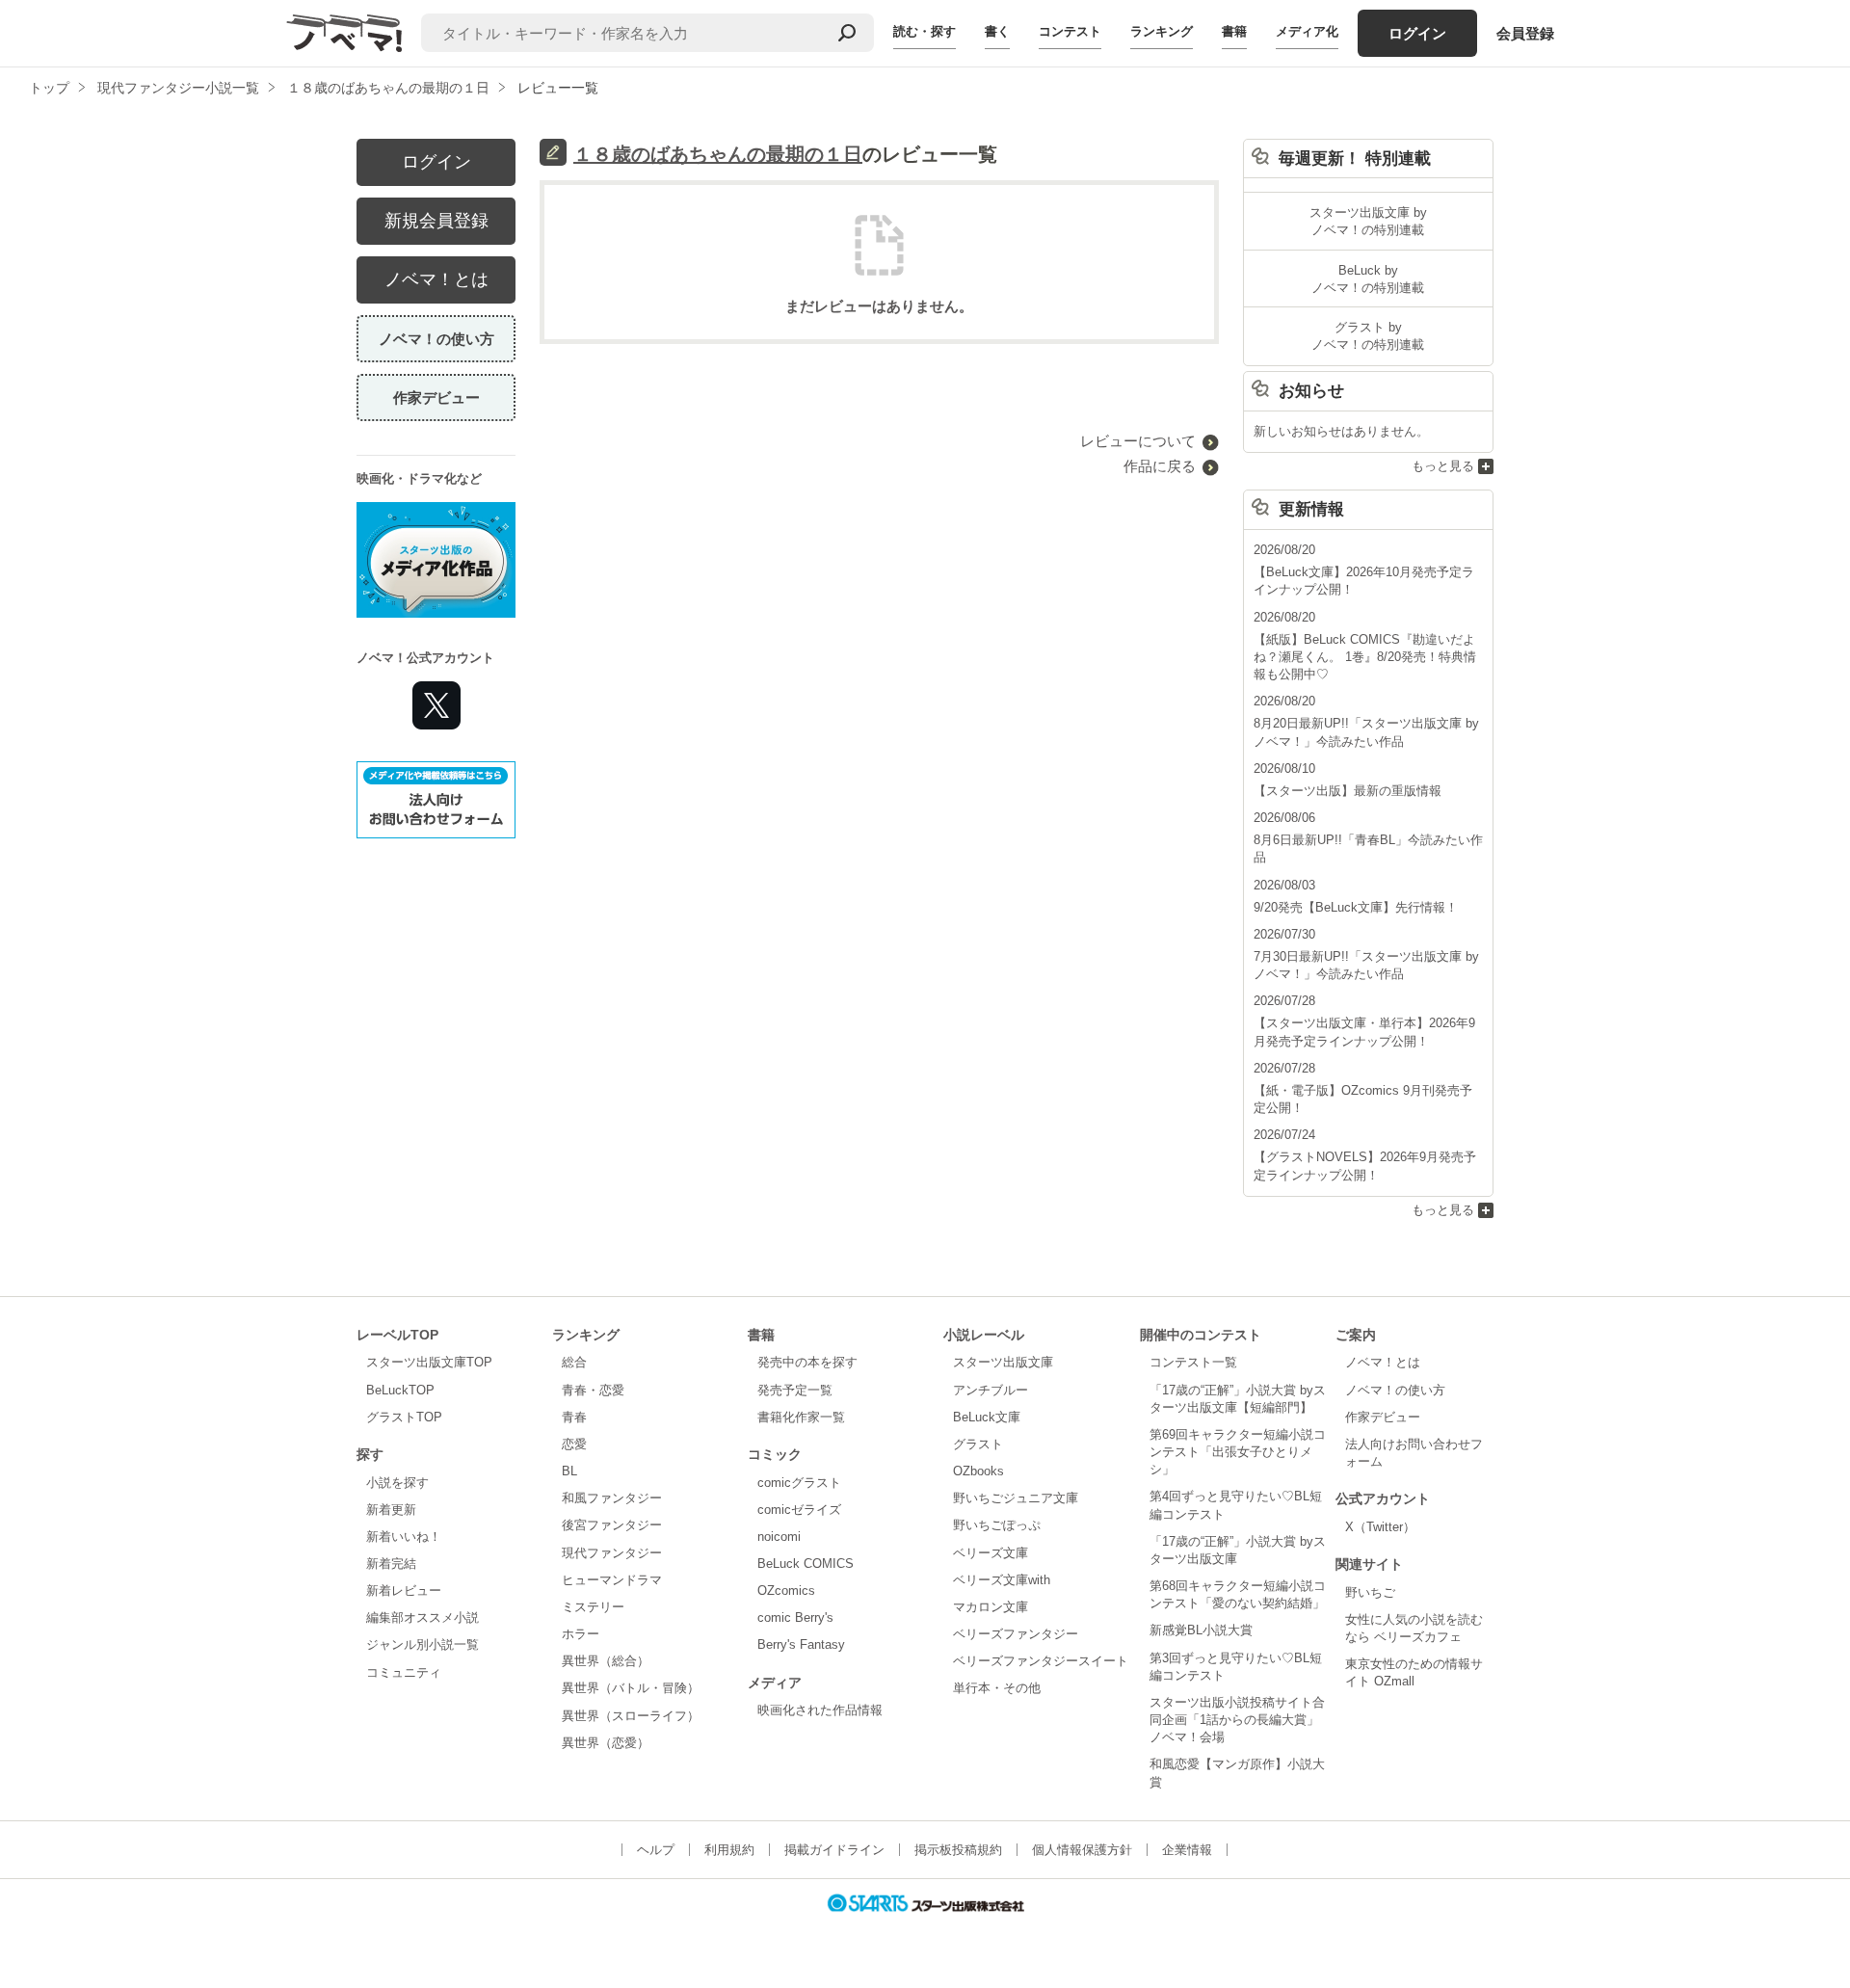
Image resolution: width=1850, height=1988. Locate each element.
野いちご (1370, 1592)
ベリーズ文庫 (991, 1553)
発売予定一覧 (795, 1390)
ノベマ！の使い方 (436, 339)
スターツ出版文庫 (1003, 1362)
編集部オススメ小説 (423, 1617)
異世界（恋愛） (606, 1743)
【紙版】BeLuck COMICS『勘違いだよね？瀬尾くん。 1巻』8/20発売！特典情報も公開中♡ (1365, 657)
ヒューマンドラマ (612, 1580)
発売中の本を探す (807, 1362)
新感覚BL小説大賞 (1201, 1630)
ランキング (1162, 31)
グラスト (978, 1444)
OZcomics (786, 1590)
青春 (574, 1417)
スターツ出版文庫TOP (429, 1362)
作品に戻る (1160, 466)
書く (997, 31)
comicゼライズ (799, 1510)
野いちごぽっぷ (997, 1525)
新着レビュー (404, 1590)
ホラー (581, 1634)
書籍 (1234, 31)
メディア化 (1307, 31)
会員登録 (1525, 33)
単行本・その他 (997, 1688)
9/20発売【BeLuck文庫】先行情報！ (1356, 907)
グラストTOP (404, 1417)
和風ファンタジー (612, 1498)
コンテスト (1070, 31)
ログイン (1417, 33)
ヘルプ (656, 1850)
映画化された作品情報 (820, 1710)
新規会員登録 (436, 221)
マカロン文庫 (991, 1607)
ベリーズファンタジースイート (1041, 1661)
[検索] (847, 33)
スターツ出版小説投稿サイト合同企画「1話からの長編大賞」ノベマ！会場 (1237, 1720)
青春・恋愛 (593, 1390)
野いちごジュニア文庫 (1016, 1498)
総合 (574, 1362)
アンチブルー (991, 1390)
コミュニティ (404, 1672)
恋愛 (574, 1444)
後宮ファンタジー (612, 1525)
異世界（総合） (606, 1661)
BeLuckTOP (400, 1390)
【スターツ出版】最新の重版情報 (1348, 791)
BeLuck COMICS (806, 1564)
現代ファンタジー (612, 1553)
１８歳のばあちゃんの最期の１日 (718, 154)
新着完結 (391, 1564)
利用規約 (729, 1850)
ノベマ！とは (436, 279)
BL (569, 1471)
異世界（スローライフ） (631, 1716)
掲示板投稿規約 (958, 1850)
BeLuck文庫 (987, 1417)
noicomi (779, 1537)
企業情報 (1187, 1850)
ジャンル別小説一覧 (423, 1644)
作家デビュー (436, 398)
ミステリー (593, 1607)
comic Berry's (795, 1617)
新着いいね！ (404, 1537)
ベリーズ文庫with (1002, 1580)
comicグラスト (799, 1483)
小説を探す (397, 1483)
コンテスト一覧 (1193, 1362)
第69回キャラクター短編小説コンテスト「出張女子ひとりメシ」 (1238, 1452)
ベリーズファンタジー (1016, 1634)
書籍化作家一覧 (801, 1417)
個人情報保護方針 (1082, 1850)
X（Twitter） (1380, 1527)
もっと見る (1443, 466)
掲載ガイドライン (834, 1850)
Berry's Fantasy (801, 1644)
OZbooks (978, 1471)
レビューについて (1138, 441)
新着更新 (391, 1510)
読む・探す (925, 31)
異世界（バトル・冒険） (631, 1688)
